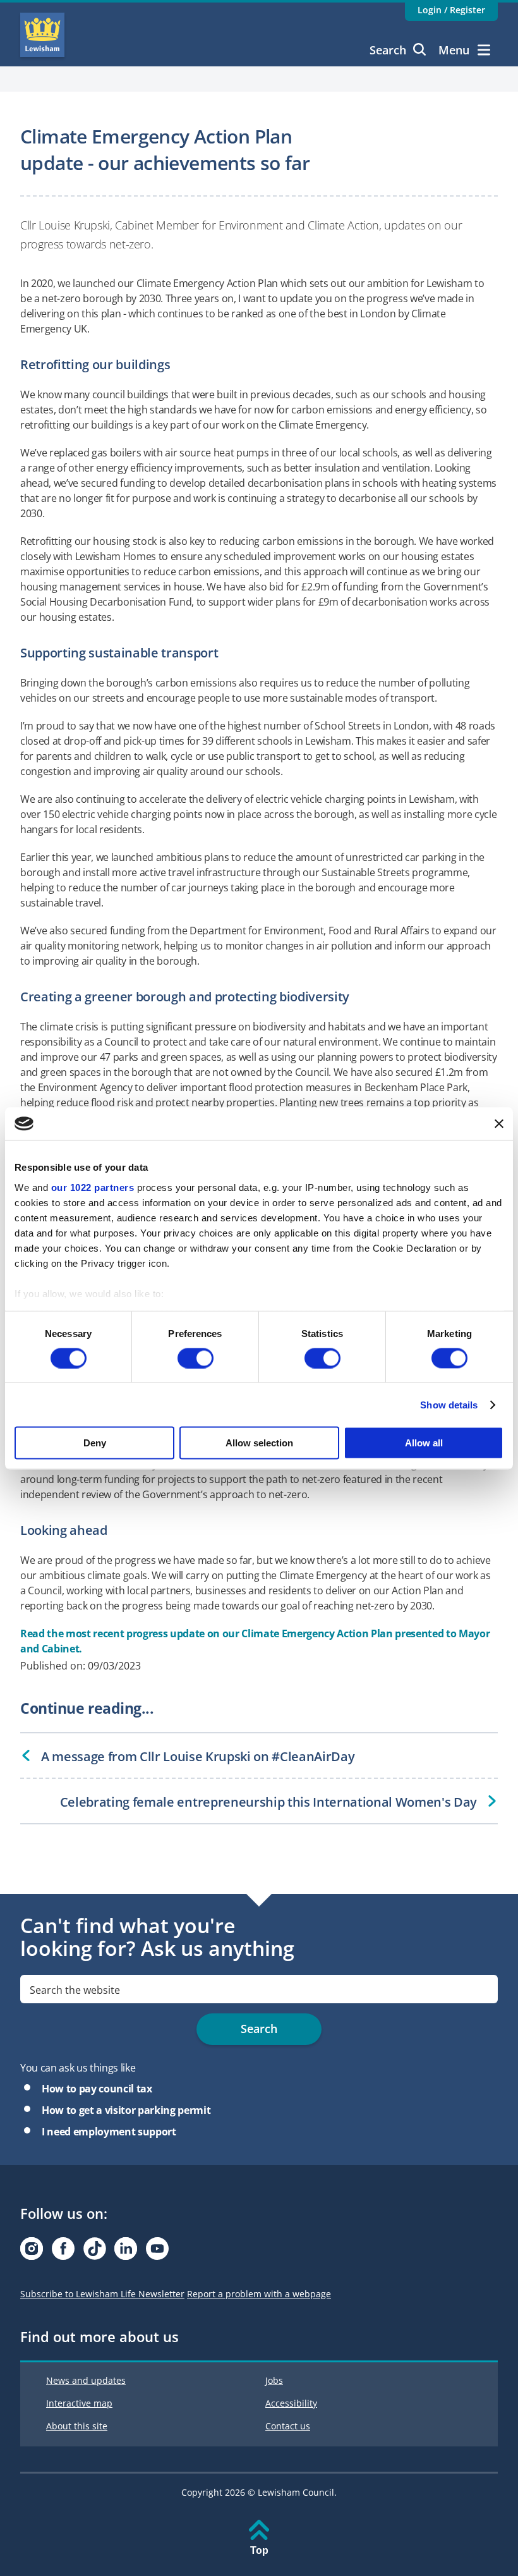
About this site (77, 2426)
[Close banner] (499, 1123)
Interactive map (79, 2403)
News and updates (86, 2380)
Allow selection (259, 1443)
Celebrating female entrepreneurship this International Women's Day (268, 1802)
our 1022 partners (93, 1187)
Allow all (424, 1443)
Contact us (288, 2426)
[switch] (196, 1358)
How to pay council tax (97, 2089)
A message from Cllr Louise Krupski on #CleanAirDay (198, 1756)
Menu (454, 50)
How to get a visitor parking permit (126, 2110)
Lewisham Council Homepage (42, 35)
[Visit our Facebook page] (63, 2252)
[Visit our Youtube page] (157, 2252)
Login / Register (451, 10)
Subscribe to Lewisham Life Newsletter (102, 2294)
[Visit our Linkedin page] (126, 2252)
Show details (449, 1404)
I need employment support (109, 2132)
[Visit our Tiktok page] (95, 2252)
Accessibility (291, 2403)
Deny (95, 1443)
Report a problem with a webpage (259, 2294)
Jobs (274, 2380)
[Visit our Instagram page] (32, 2252)
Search (388, 50)
